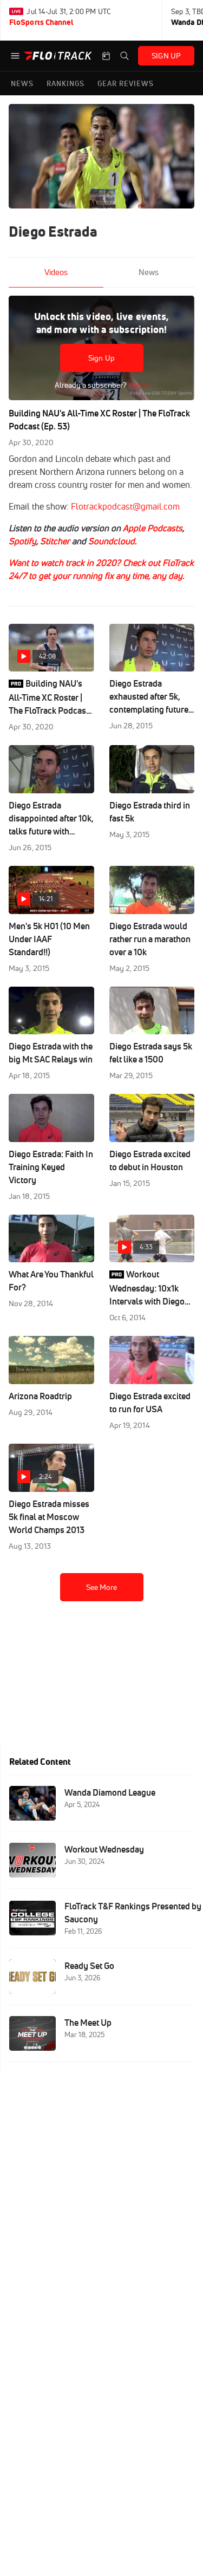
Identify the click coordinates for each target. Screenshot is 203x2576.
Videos (56, 272)
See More (102, 1587)
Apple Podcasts (153, 528)
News (149, 272)
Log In (138, 385)
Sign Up (101, 358)
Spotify (22, 541)
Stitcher (55, 541)
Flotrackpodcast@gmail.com (125, 506)
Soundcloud (112, 541)
